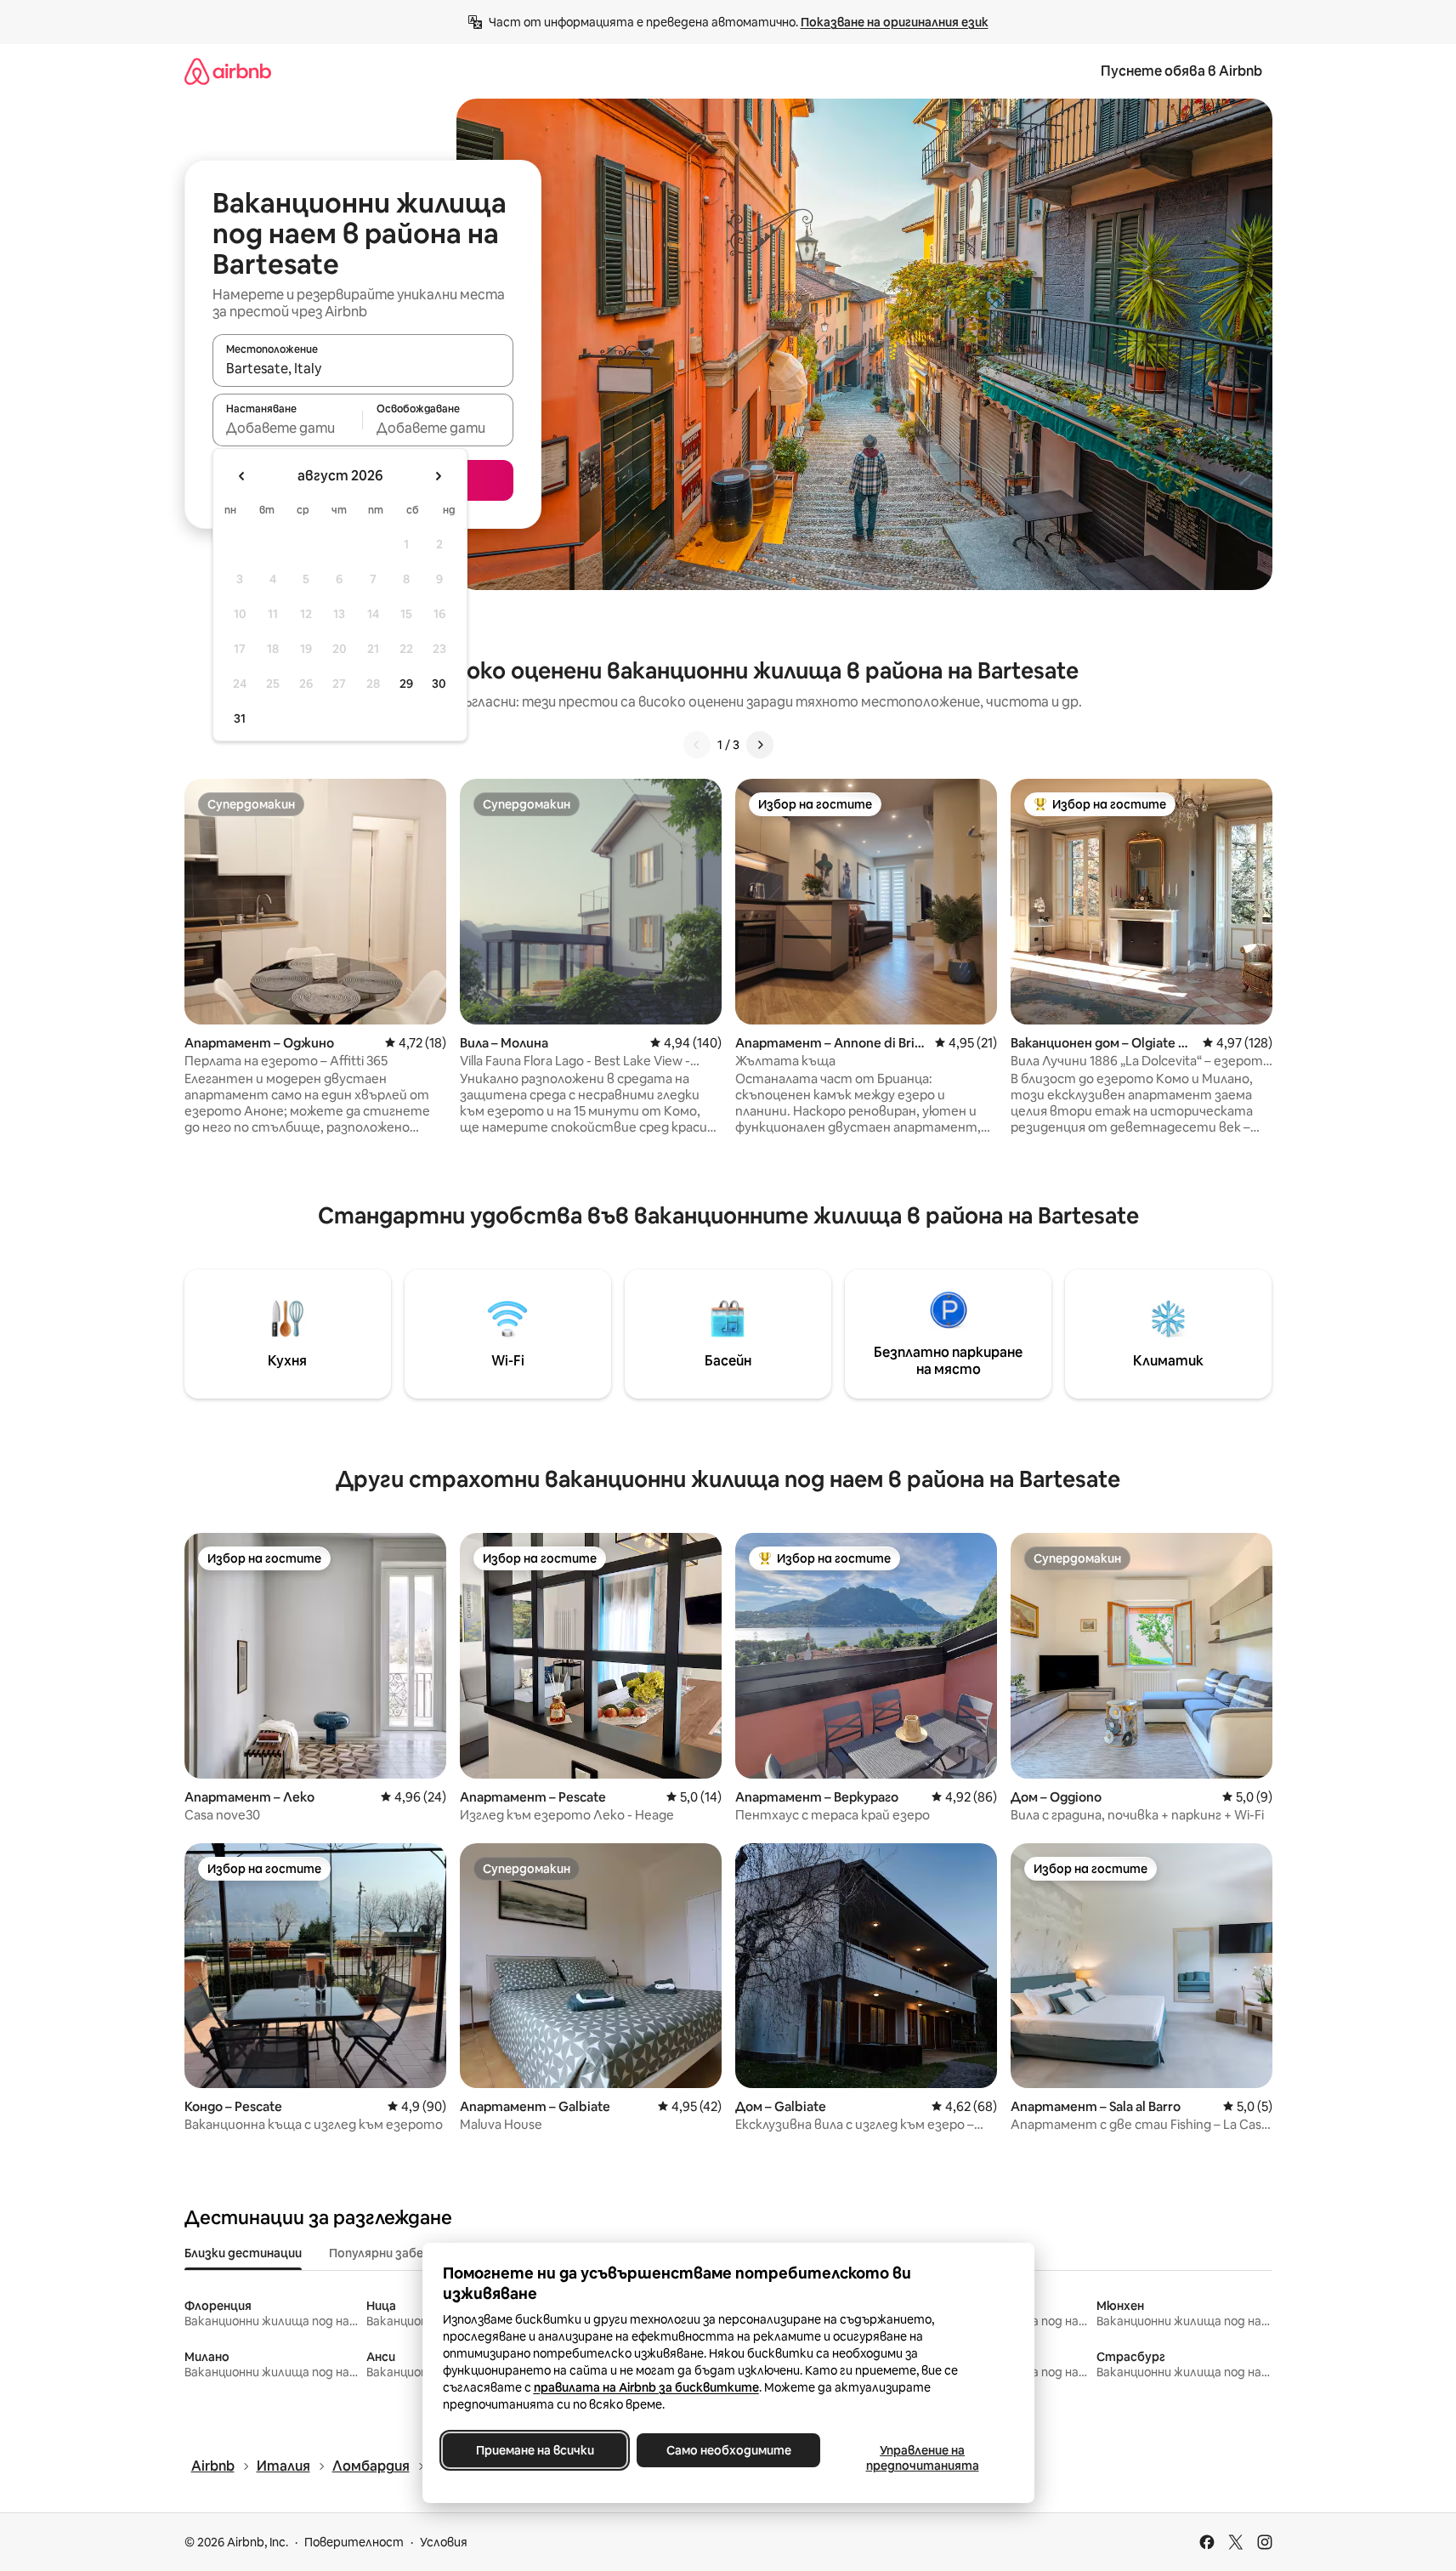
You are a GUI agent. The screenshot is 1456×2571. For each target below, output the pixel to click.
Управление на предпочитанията (922, 2458)
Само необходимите (728, 2450)
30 (439, 684)
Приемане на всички (534, 2450)
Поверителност (354, 2542)
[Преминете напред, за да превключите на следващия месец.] (438, 476)
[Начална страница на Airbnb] (228, 71)
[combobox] (363, 368)
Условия (444, 2542)
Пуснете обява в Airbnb (1181, 71)
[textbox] (288, 428)
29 (406, 684)
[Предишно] (697, 745)
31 (240, 718)
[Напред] (760, 745)
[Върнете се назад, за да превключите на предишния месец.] (242, 476)
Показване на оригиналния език (895, 22)
